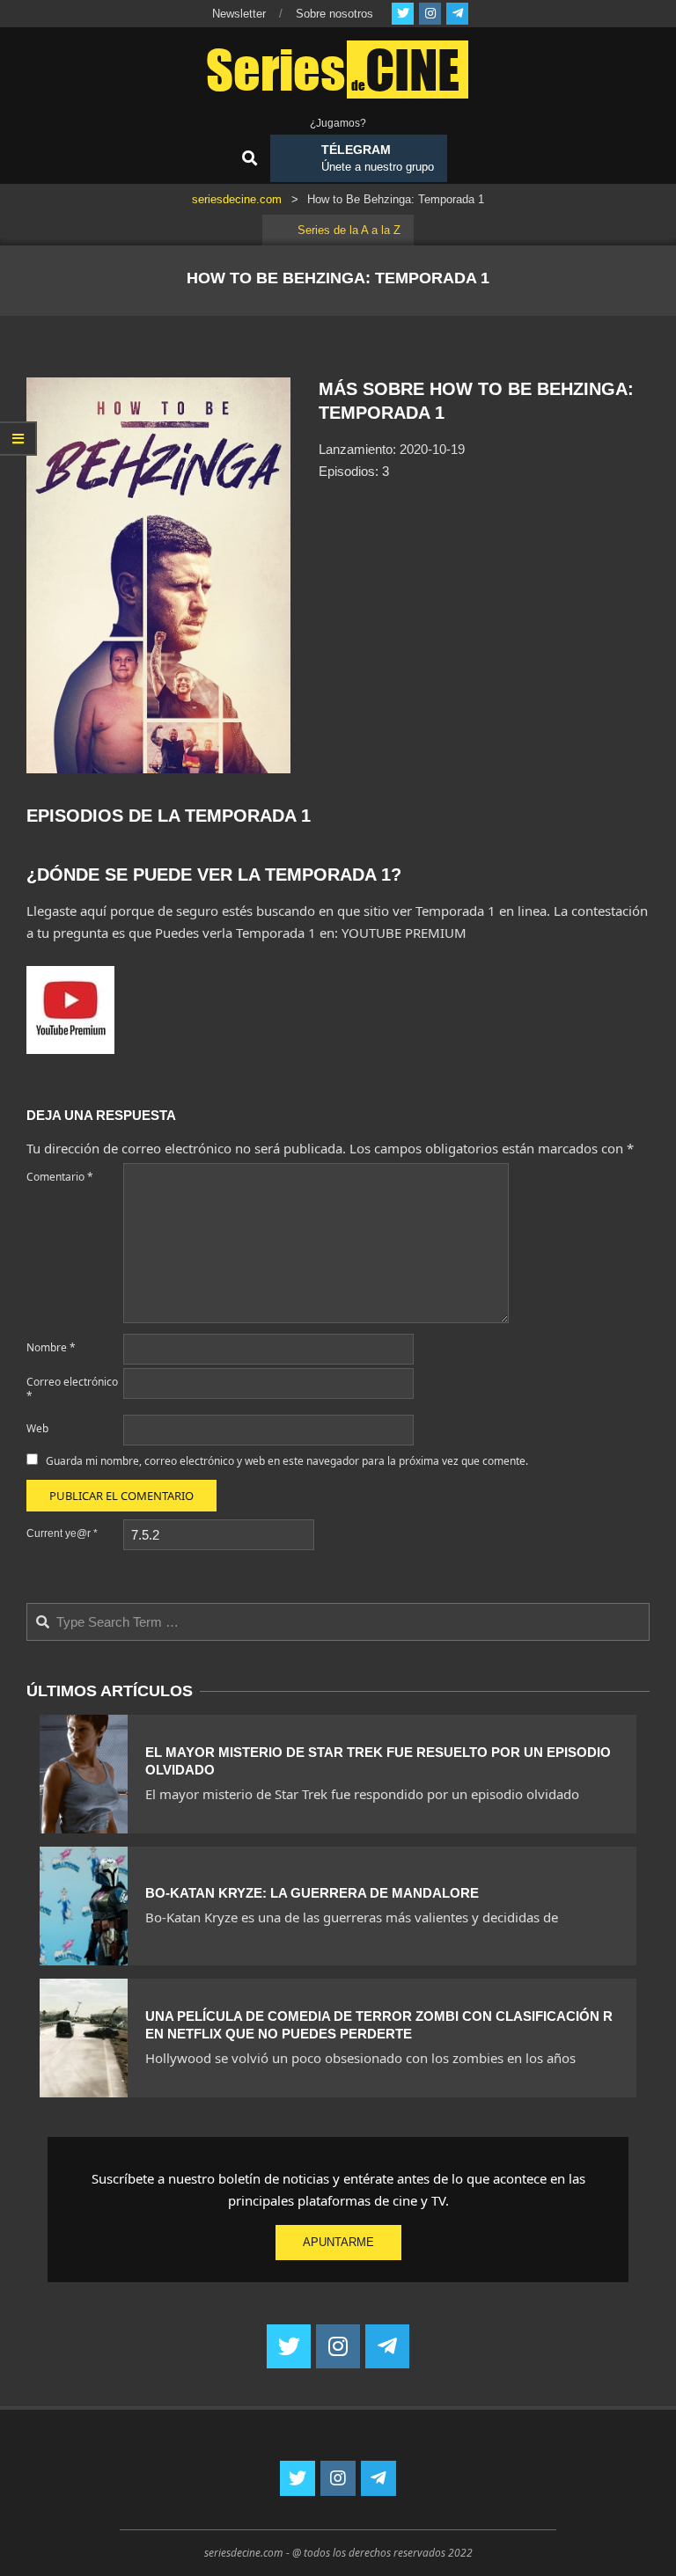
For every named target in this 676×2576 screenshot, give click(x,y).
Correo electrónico (72, 1389)
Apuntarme (338, 2242)
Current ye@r (62, 1533)
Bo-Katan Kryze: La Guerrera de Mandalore (312, 1893)
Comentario (60, 1177)
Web (37, 1428)
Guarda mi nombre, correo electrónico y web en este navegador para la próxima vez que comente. (287, 1461)
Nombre (51, 1347)
